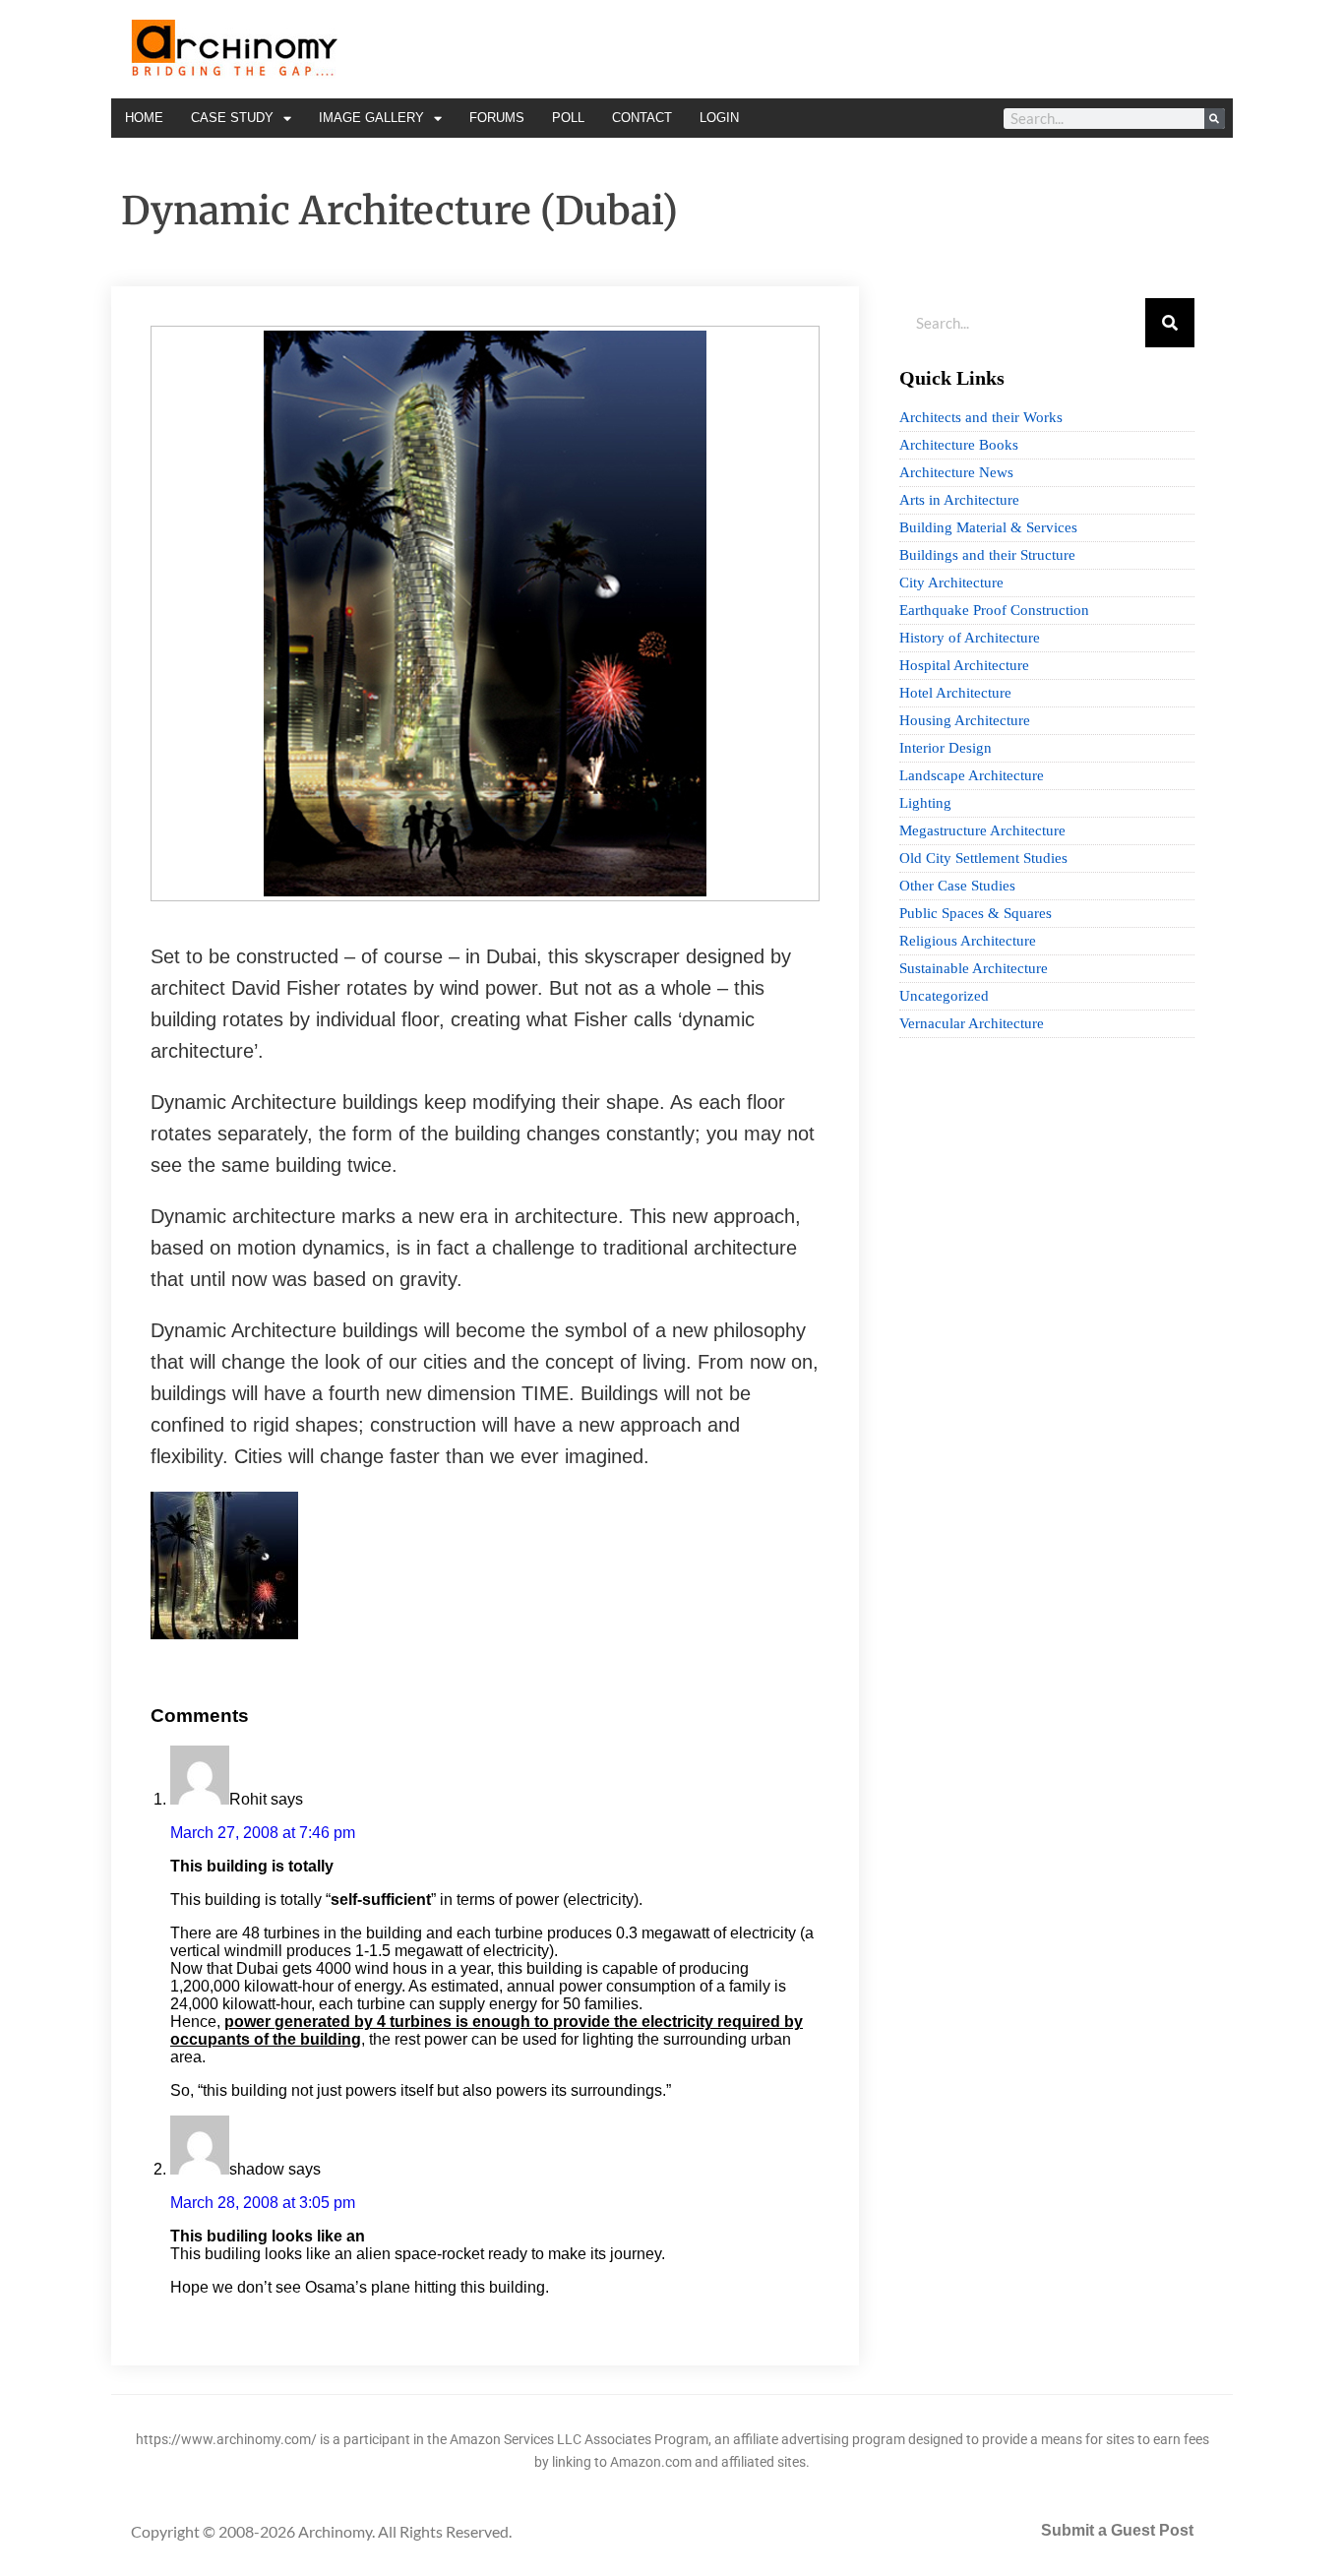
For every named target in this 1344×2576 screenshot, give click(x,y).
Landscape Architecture (972, 775)
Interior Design (946, 748)
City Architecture (951, 583)
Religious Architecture (968, 941)
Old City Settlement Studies (983, 858)
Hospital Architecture (964, 665)
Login (719, 118)
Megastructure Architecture (982, 830)
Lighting (925, 803)
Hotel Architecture (955, 693)
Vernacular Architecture (972, 1023)
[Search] (1215, 119)
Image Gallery (371, 118)
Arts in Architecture (959, 500)
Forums (497, 118)
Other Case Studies (957, 886)
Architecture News (956, 472)
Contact (642, 118)
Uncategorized (944, 996)
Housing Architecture (965, 720)
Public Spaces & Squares (976, 913)
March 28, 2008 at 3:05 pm (263, 2203)
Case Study (232, 118)
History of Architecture (970, 638)
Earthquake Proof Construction (994, 610)
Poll (568, 118)
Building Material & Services (988, 527)
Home (144, 118)
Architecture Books (959, 445)
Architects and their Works (981, 417)
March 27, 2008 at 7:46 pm (263, 1833)
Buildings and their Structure (987, 555)
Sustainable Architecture (974, 968)
